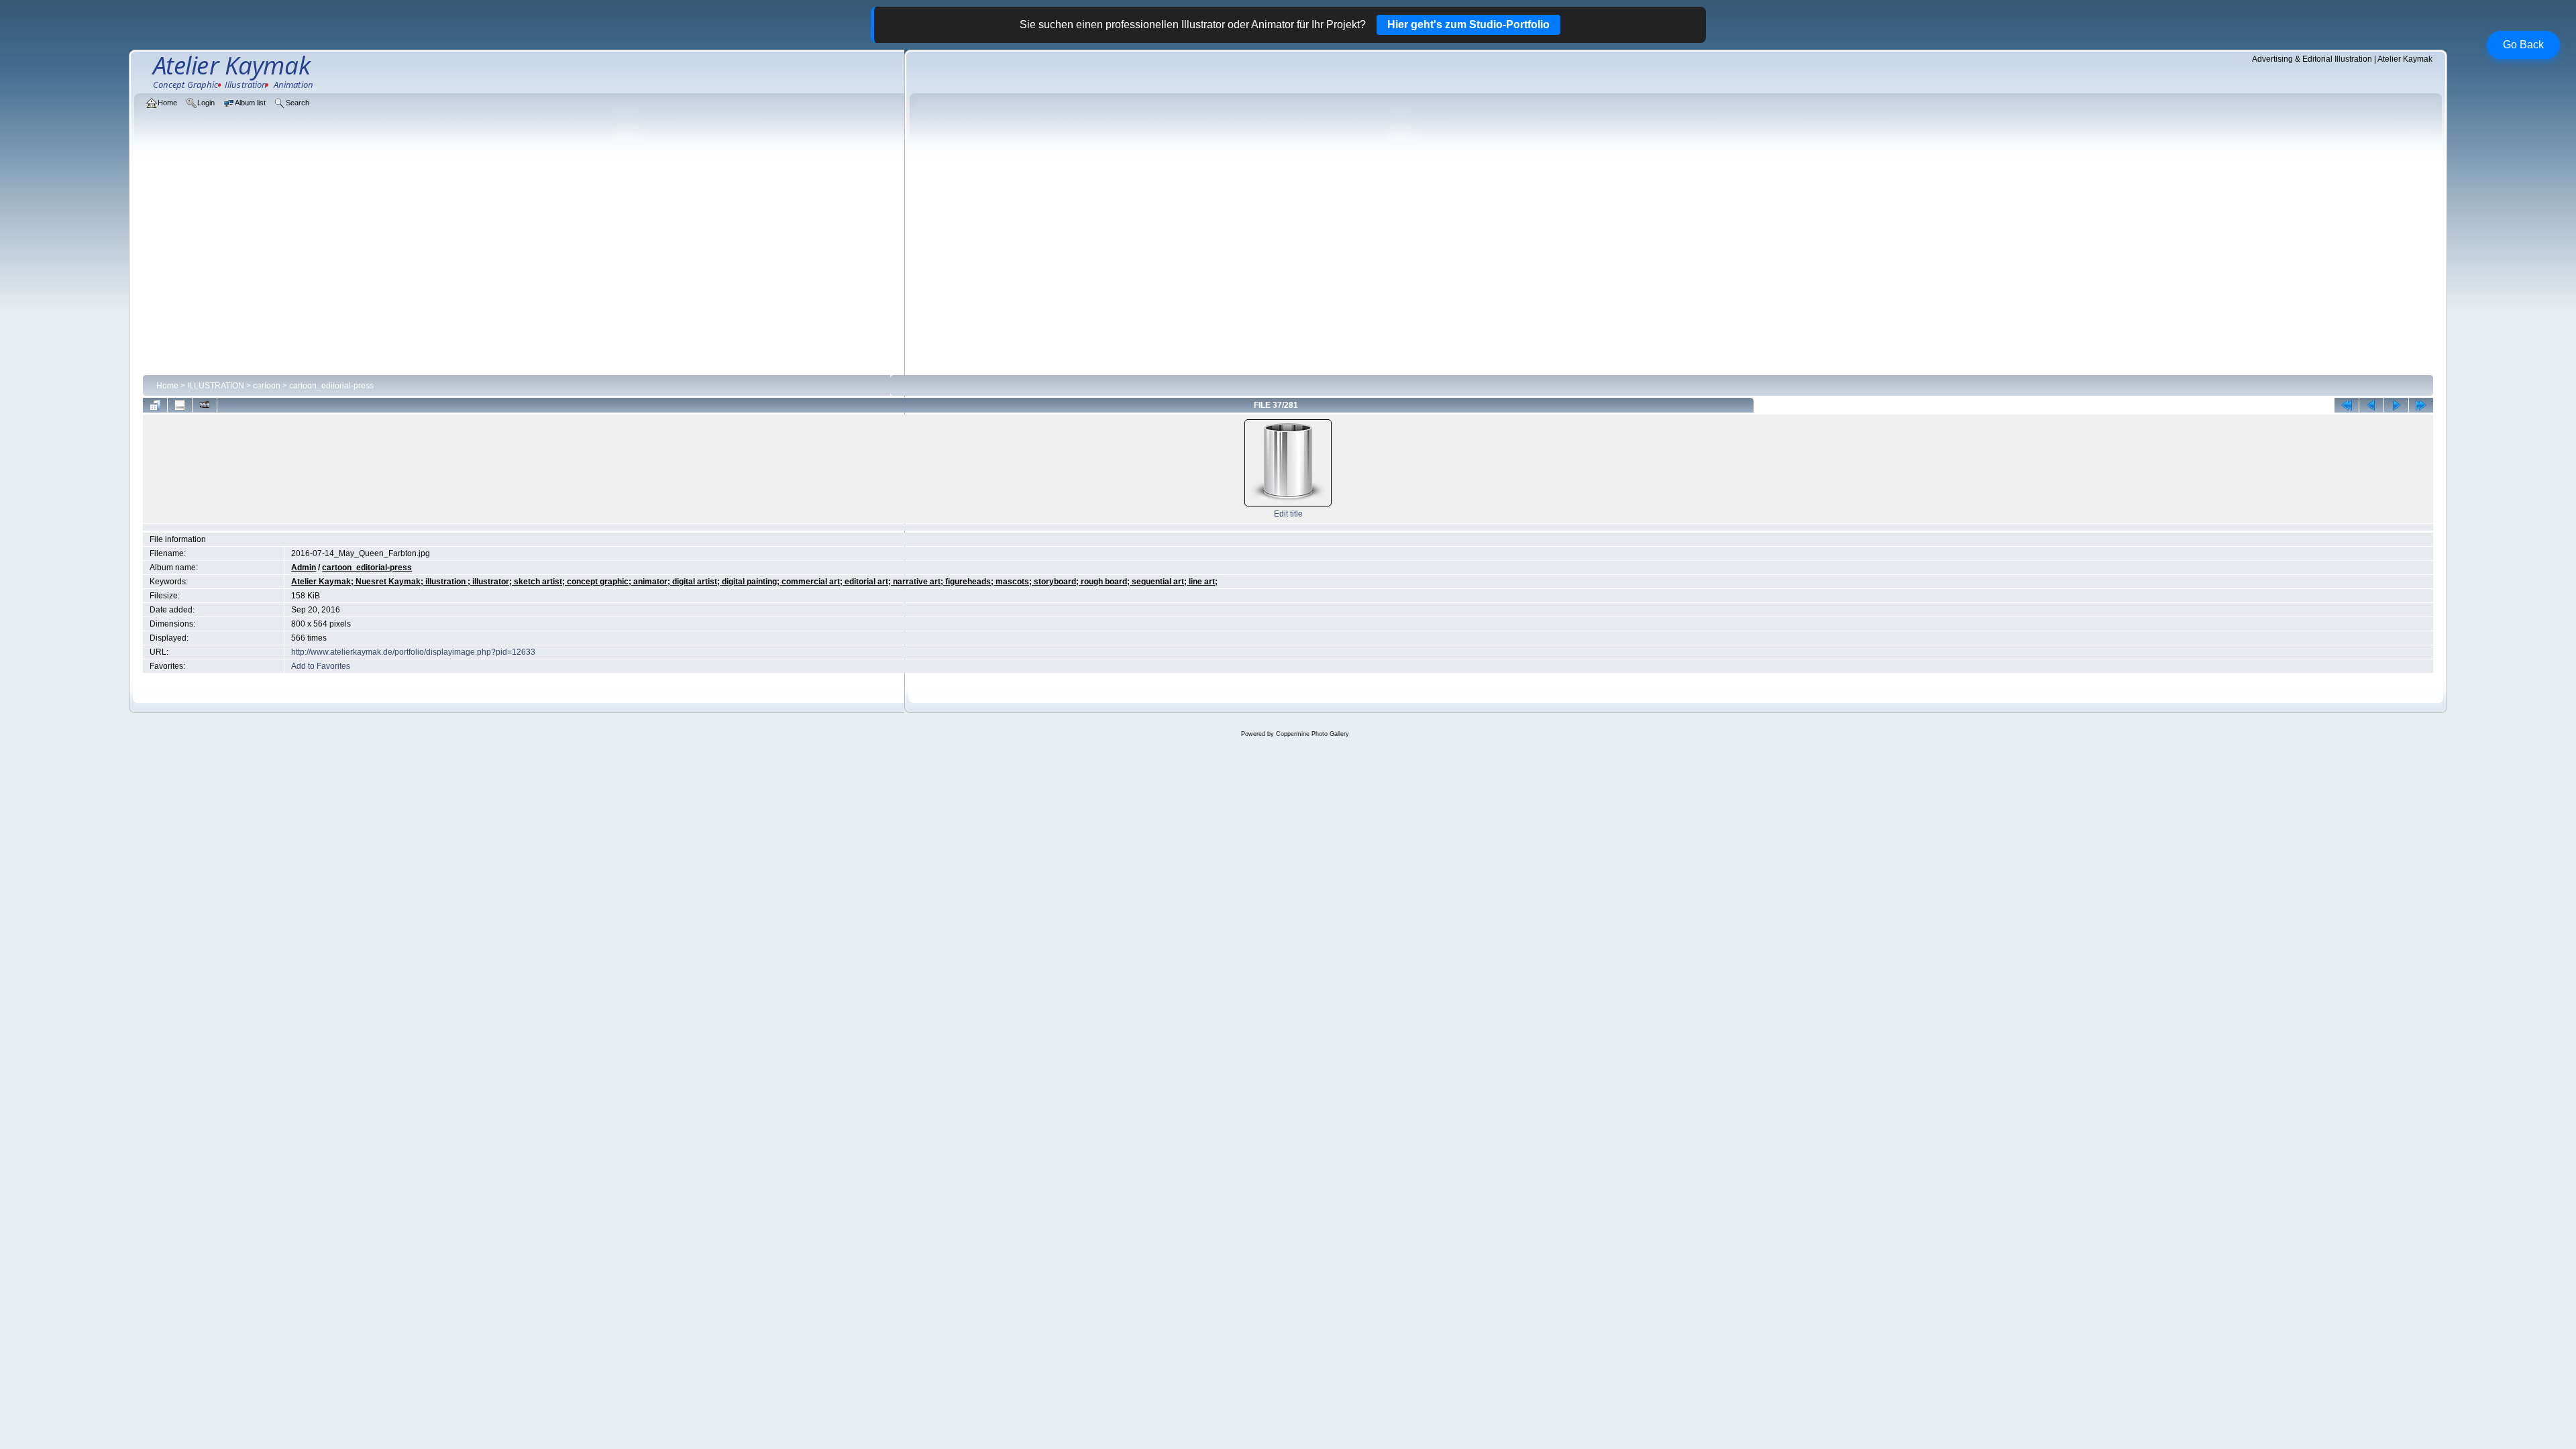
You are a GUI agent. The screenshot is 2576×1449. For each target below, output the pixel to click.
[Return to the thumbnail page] (155, 405)
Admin (304, 568)
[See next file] (2396, 405)
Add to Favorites (321, 666)
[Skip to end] (2421, 405)
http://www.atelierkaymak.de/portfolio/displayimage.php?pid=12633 (413, 652)
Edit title (1288, 514)
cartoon (267, 386)
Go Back (2523, 45)
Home (167, 386)
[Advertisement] (1288, 270)
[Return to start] (2347, 405)
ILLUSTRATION (216, 386)
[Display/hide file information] (180, 405)
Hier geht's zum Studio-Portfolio (1468, 24)
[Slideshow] (205, 405)
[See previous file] (2371, 405)
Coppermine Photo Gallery (1312, 734)
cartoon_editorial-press (331, 386)
